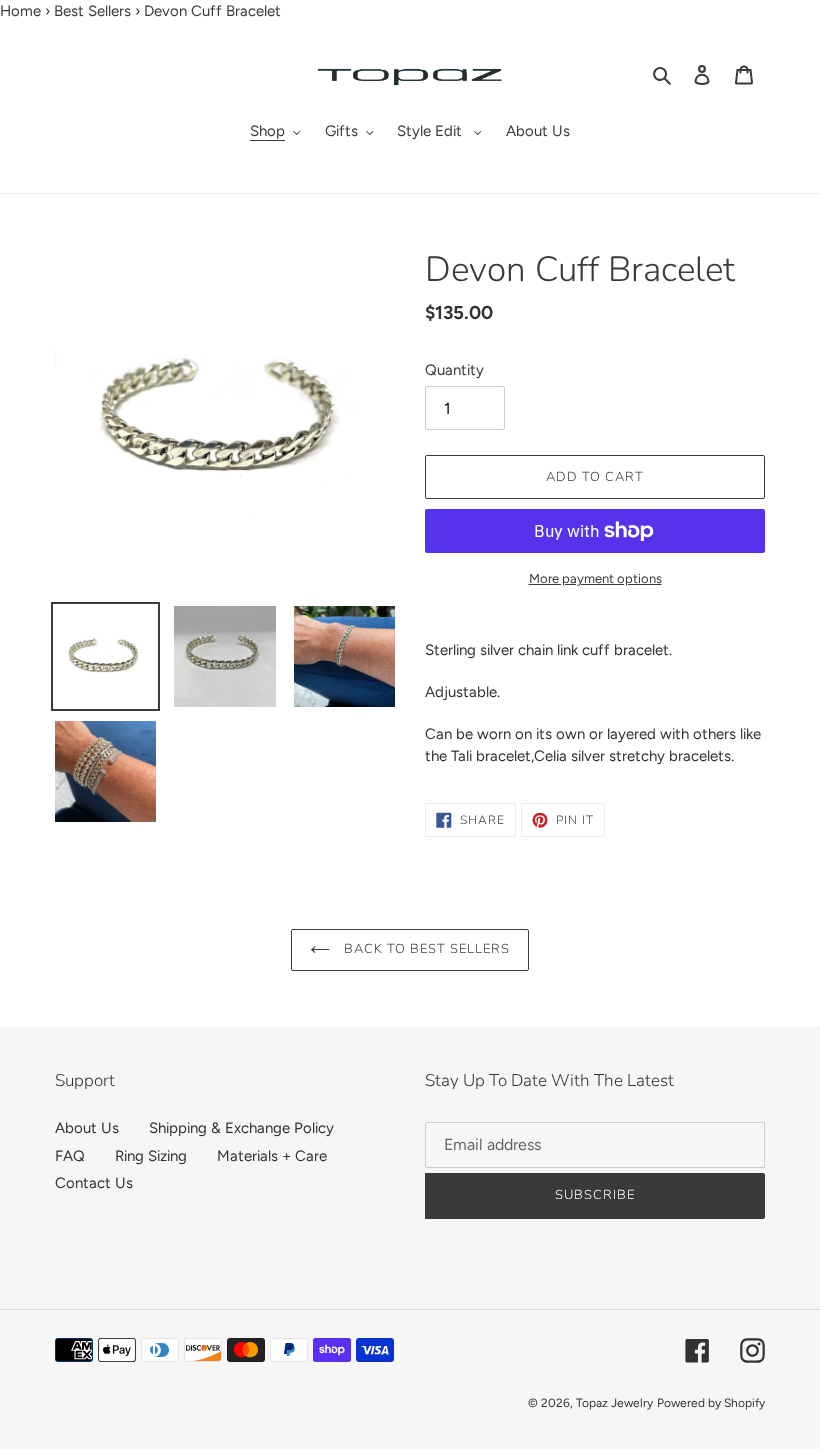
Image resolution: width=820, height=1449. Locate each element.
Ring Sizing (151, 1156)
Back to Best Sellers (425, 949)
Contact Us (94, 1183)
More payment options (595, 578)
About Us (87, 1128)
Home (20, 11)
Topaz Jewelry (614, 1403)
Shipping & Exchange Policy (241, 1128)
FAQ (70, 1156)
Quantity (454, 370)
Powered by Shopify (711, 1403)
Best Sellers (92, 11)
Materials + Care (272, 1156)
